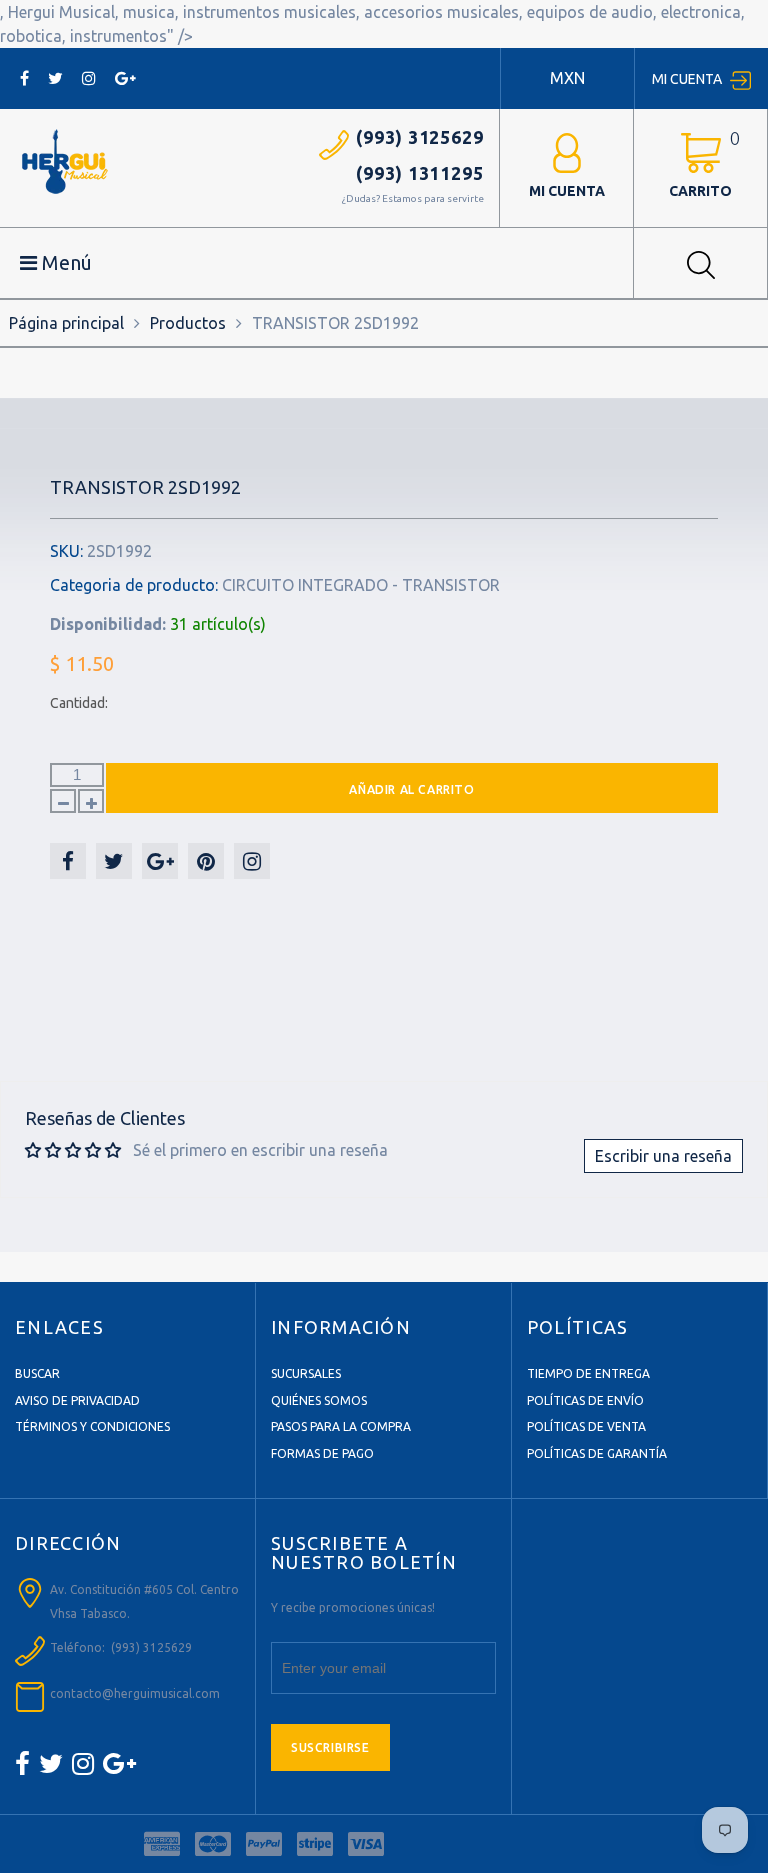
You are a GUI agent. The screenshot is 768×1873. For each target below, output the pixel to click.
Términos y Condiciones (92, 1426)
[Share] (68, 861)
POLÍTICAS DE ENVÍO (585, 1400)
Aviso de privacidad (77, 1400)
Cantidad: (79, 703)
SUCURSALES (306, 1373)
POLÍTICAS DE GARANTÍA (597, 1453)
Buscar (37, 1373)
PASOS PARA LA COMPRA (341, 1426)
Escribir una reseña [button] (663, 1156)
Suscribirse (330, 1747)
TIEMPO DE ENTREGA (588, 1373)
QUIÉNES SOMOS (319, 1400)
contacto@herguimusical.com (135, 1693)
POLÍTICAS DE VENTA (586, 1426)
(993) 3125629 (420, 137)
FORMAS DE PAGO (322, 1453)
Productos (188, 323)
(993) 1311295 (420, 173)
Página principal (66, 323)
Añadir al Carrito (411, 789)
